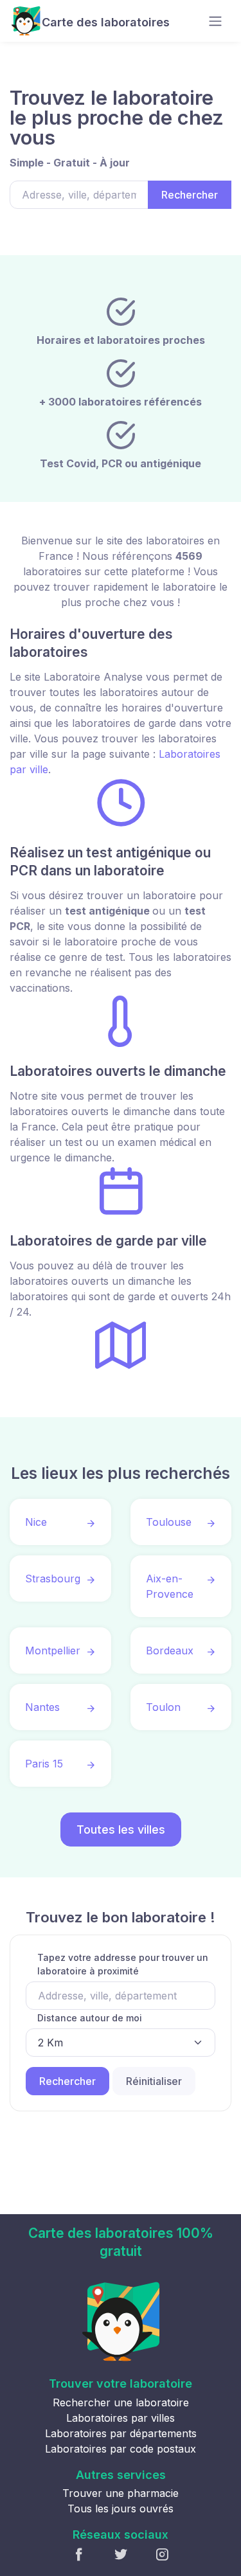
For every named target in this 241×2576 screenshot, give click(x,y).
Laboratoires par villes (121, 2418)
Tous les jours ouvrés (121, 2509)
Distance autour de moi (90, 2018)
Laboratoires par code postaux (121, 2449)
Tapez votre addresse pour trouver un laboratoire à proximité (123, 1964)
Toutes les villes (121, 1829)
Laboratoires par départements (121, 2433)
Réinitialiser (154, 2081)
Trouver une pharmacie (121, 2493)
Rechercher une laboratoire (121, 2402)
